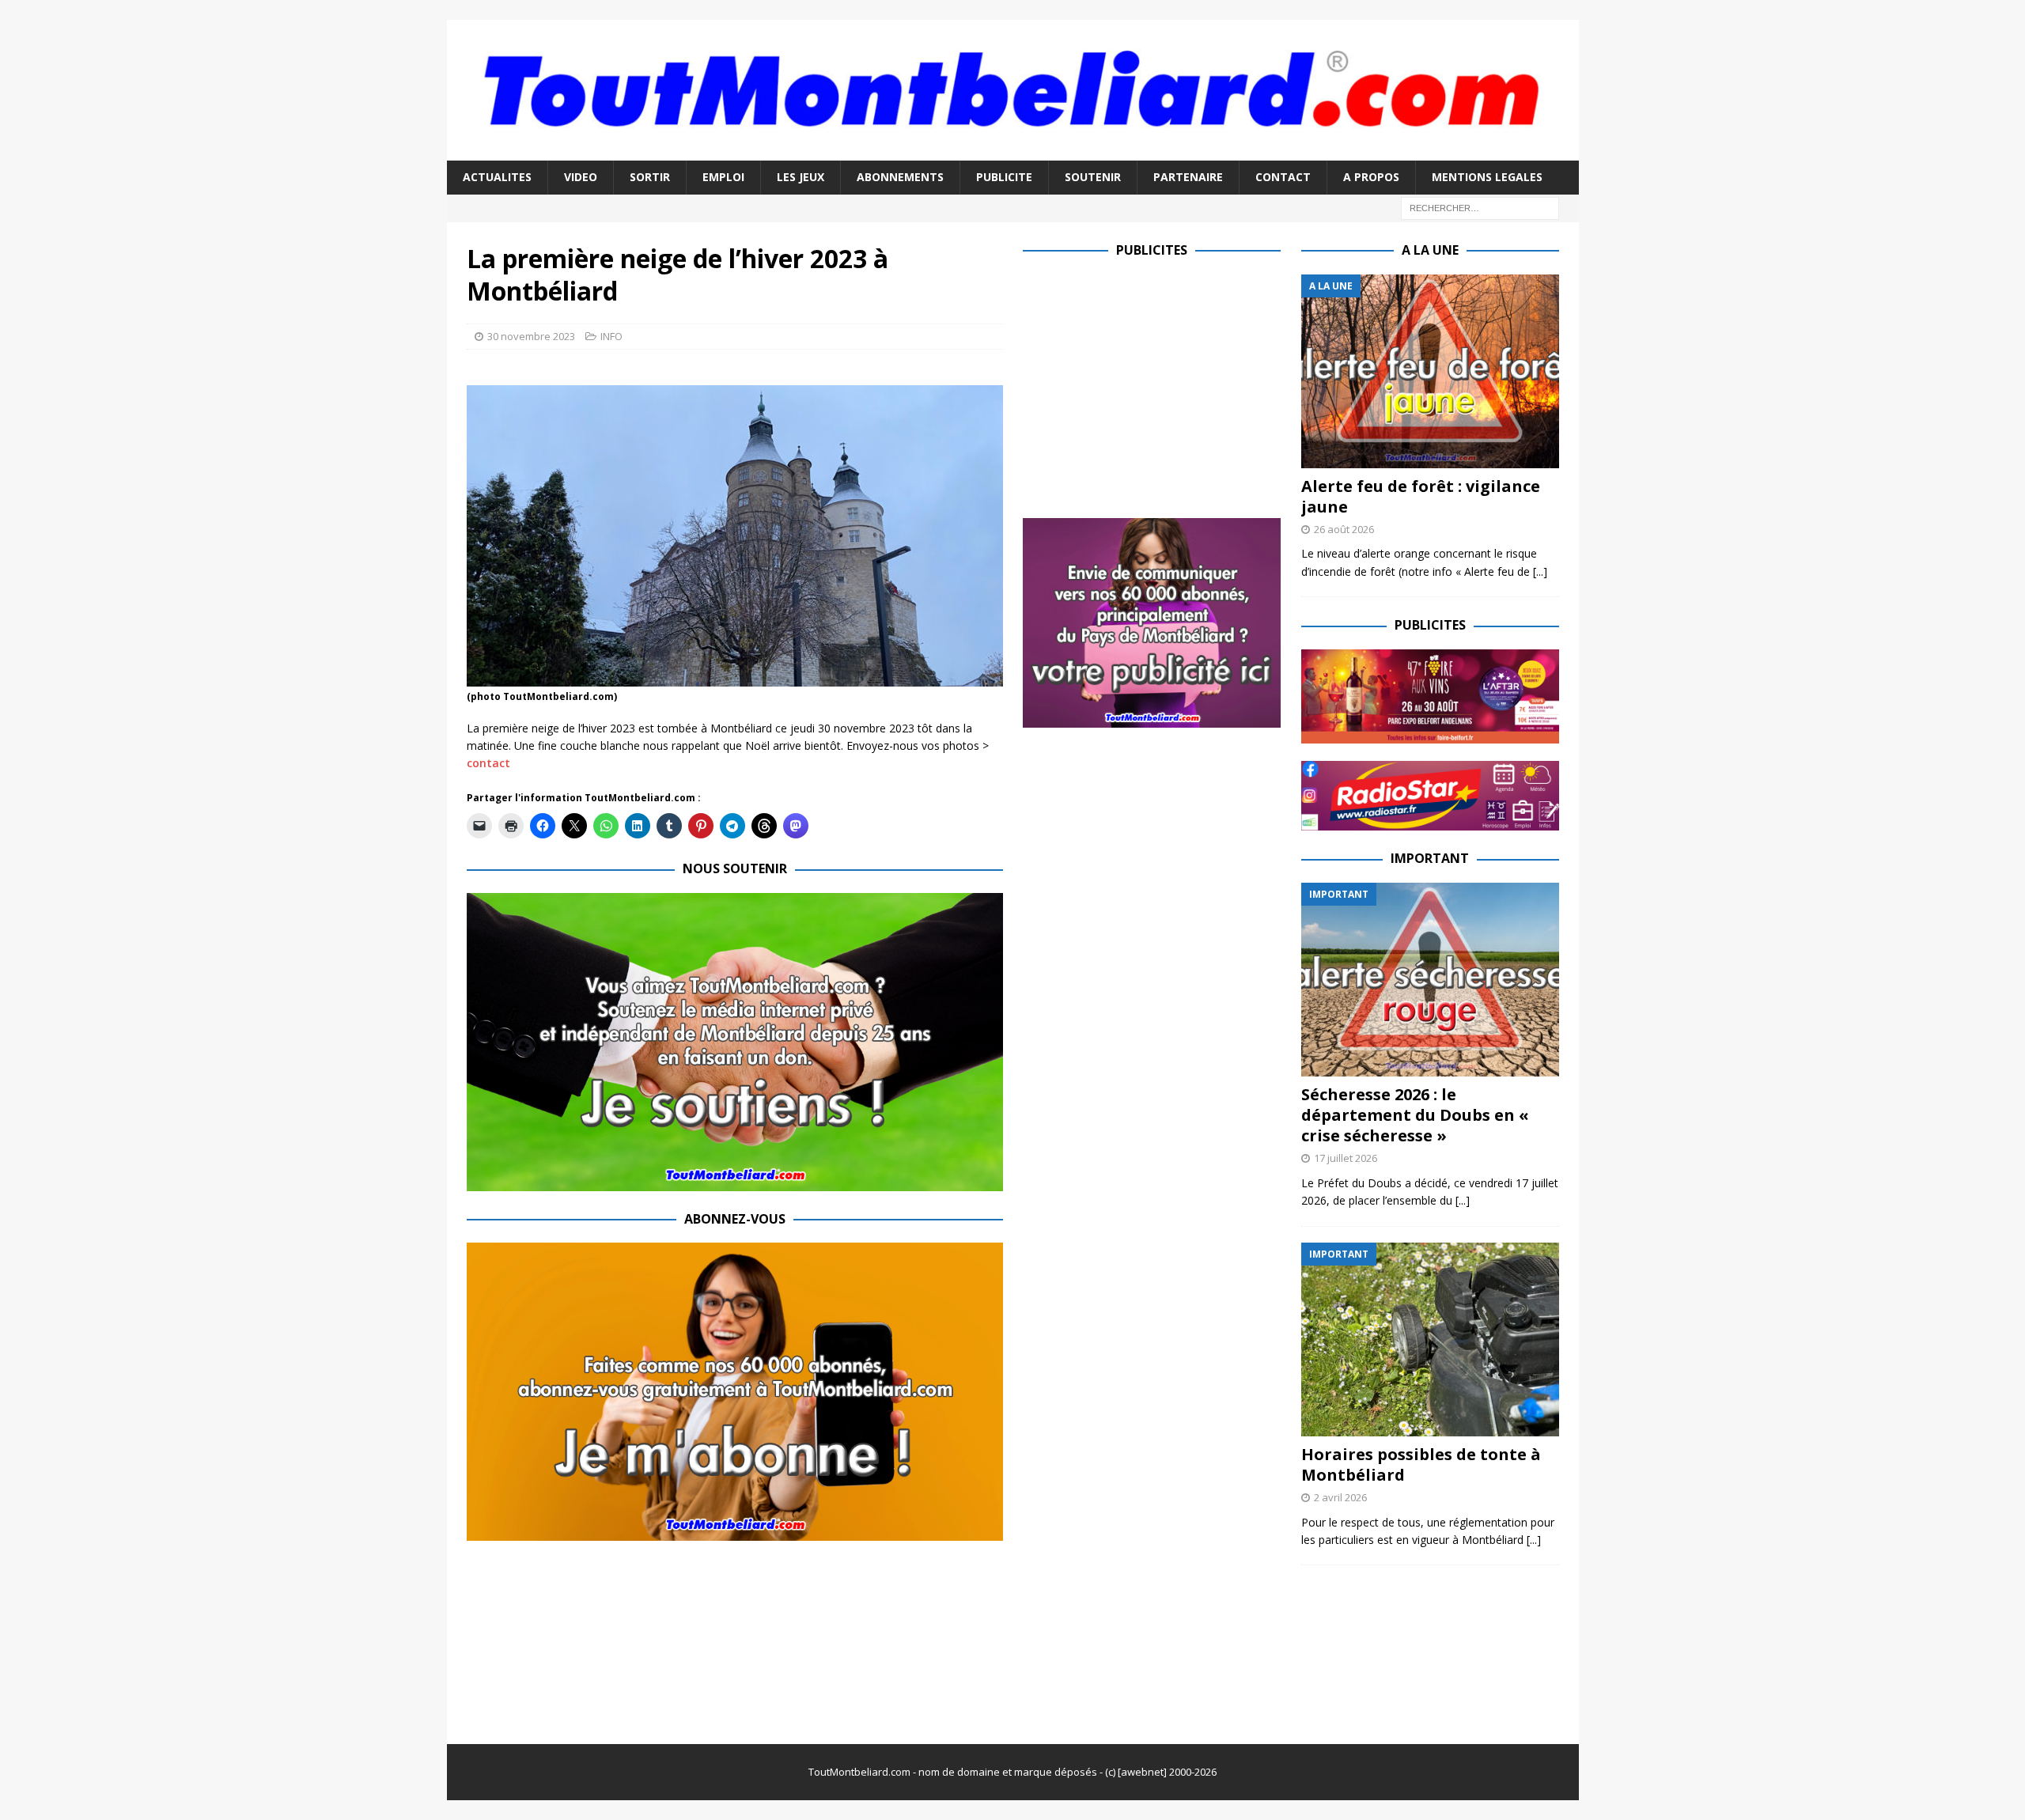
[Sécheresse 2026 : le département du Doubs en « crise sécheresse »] (1430, 980)
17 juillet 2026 (1346, 1158)
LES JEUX (801, 177)
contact (488, 763)
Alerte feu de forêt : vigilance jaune (1421, 496)
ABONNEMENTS (900, 177)
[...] (1540, 571)
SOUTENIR (1093, 177)
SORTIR (650, 177)
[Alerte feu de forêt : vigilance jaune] (1430, 371)
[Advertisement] (1156, 385)
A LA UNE (1430, 250)
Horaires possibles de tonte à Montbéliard (1421, 1464)
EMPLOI (723, 177)
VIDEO (581, 177)
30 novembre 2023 (531, 336)
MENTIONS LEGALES (1487, 177)
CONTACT (1283, 177)
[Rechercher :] (1480, 207)
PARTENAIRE (1188, 177)
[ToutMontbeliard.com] (1013, 151)
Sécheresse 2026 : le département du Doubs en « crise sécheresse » (1415, 1115)
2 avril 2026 (1340, 1497)
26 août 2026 (1344, 529)
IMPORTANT (1430, 858)
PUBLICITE (1004, 177)
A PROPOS (1371, 177)
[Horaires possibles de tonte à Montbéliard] (1430, 1339)
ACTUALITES (497, 177)
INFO (611, 336)
